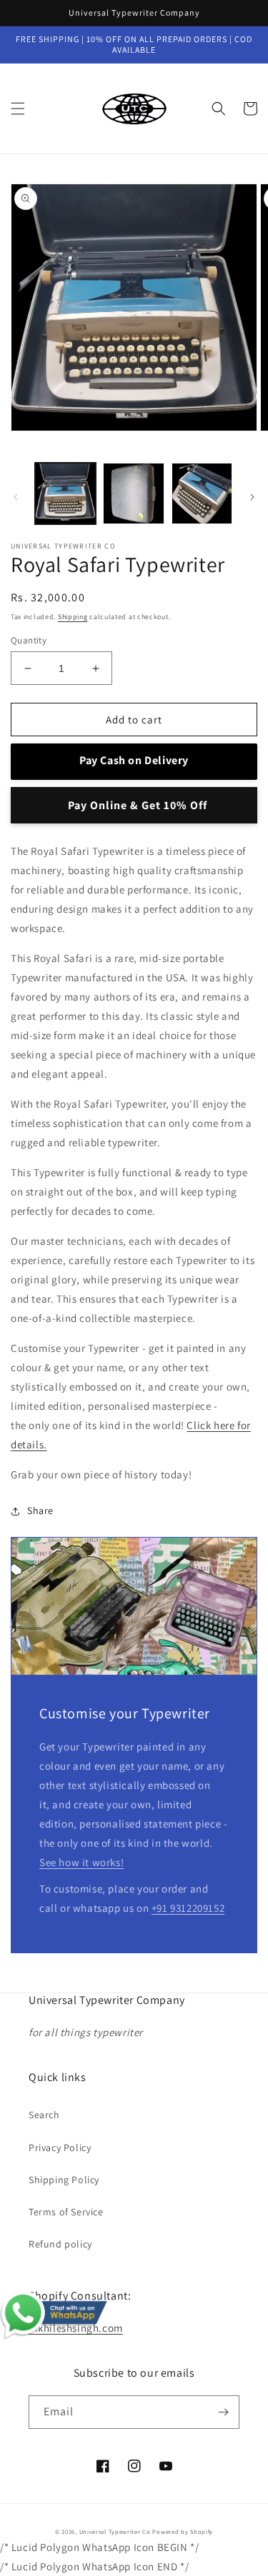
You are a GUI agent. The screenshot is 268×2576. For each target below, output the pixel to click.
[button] (18, 109)
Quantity (29, 640)
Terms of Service (66, 2212)
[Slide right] (252, 497)
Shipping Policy (64, 2180)
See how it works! (81, 1862)
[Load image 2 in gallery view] (133, 493)
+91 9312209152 (188, 1908)
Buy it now (134, 805)
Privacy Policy (60, 2147)
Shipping (73, 617)
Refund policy (60, 2244)
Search (44, 2115)
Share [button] (40, 1510)
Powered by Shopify (183, 2531)
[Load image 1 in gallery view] (65, 493)
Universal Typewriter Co (115, 2531)
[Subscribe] (223, 2412)
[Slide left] (16, 497)
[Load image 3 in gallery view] (202, 493)
